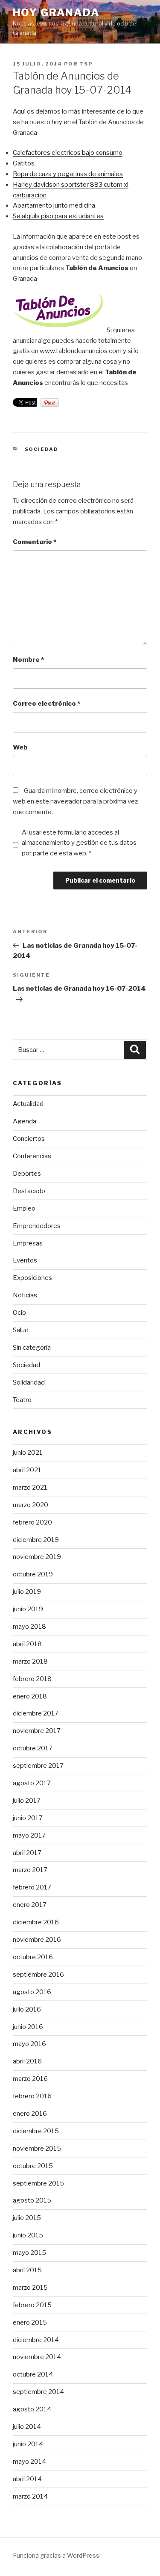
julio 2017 (27, 1801)
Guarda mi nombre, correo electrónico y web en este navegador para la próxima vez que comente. (75, 801)
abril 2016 (27, 2061)
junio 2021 (28, 1453)
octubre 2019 (33, 1574)
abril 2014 (27, 2479)
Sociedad (42, 449)
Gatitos (24, 163)
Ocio (19, 1313)
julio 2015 (27, 2218)
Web (20, 747)
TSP (86, 64)
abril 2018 (27, 1644)
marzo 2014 (30, 2496)
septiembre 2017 (38, 1766)
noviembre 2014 (37, 2357)
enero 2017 (30, 1905)
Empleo (24, 1208)
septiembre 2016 (38, 1975)
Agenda (25, 1121)
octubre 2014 (33, 2374)
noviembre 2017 (37, 1731)
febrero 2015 (32, 2305)
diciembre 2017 (36, 1713)
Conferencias (32, 1156)
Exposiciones (32, 1278)
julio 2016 (27, 2009)
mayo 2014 (29, 2462)
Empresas (28, 1243)
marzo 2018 (30, 1661)
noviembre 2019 (37, 1557)
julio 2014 (27, 2427)
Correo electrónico (47, 704)
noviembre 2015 (37, 2149)
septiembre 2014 (38, 2392)
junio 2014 (28, 2444)
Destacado (29, 1191)
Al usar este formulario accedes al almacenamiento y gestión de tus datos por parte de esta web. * (79, 843)
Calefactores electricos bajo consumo (68, 153)
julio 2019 (27, 1592)
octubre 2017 (33, 1748)
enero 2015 (30, 2322)
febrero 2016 (32, 2096)
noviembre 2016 (37, 1940)
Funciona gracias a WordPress (56, 2555)
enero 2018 (30, 1696)
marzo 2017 (30, 1870)
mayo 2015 (29, 2253)
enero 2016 (30, 2114)
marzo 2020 (31, 1505)
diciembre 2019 (36, 1540)
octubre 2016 (33, 1957)
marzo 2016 (30, 2079)
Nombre (28, 660)
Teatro (22, 1400)
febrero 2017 (32, 1887)
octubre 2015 (33, 2166)
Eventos (25, 1260)
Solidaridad (29, 1382)
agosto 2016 (32, 1992)
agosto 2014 (32, 2409)
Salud (21, 1330)
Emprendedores (37, 1226)
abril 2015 (27, 2270)
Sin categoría (32, 1348)
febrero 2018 (32, 1679)
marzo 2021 (30, 1487)
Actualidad (28, 1104)
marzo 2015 (30, 2288)
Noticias (25, 1295)
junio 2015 (28, 2235)
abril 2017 (27, 1853)
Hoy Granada (56, 13)
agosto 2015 (32, 2200)
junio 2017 (28, 1818)
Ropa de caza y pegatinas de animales (68, 174)
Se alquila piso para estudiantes (58, 216)
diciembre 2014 (36, 2340)
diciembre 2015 (36, 2131)
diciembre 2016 (36, 1922)
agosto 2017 (32, 1783)
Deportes (27, 1174)
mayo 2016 (29, 2044)
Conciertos (29, 1139)
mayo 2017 (29, 1835)
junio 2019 (28, 1609)
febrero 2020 (32, 1522)
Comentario (35, 542)
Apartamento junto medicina (54, 205)
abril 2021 (27, 1470)
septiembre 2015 (38, 2183)
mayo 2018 (29, 1627)
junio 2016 (28, 2027)
